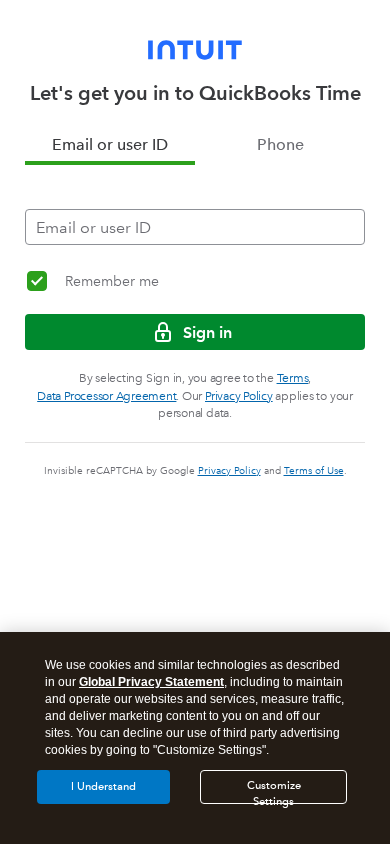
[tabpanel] (195, 205)
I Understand (103, 786)
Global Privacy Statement (151, 682)
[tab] (110, 145)
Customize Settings (274, 791)
